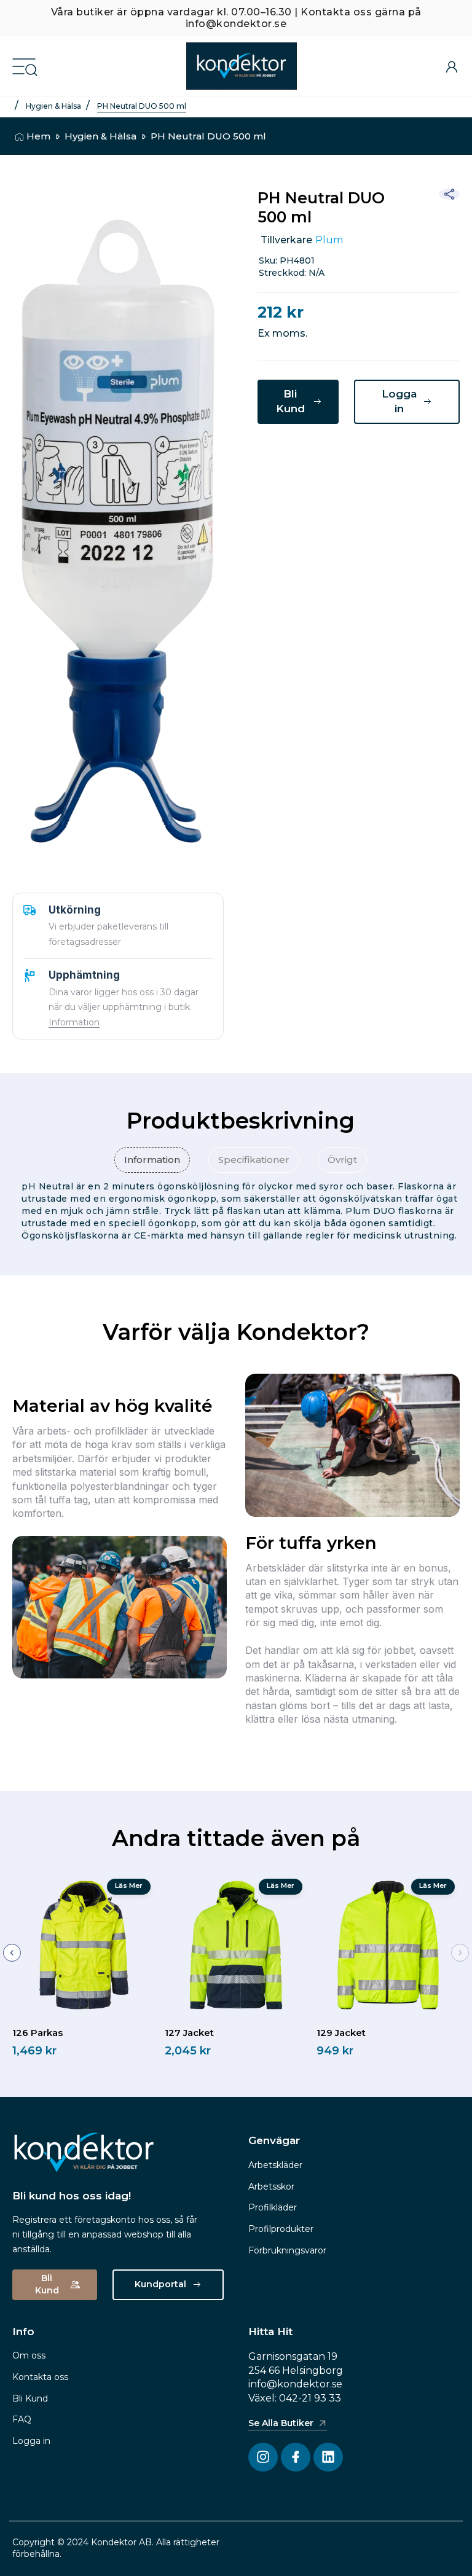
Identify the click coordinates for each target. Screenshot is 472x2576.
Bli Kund (30, 2398)
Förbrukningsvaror (287, 2250)
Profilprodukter (281, 2229)
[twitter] (310, 456)
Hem (38, 136)
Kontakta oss (40, 2377)
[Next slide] (460, 1953)
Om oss (29, 2355)
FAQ (22, 2419)
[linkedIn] (340, 456)
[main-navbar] (24, 65)
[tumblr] (402, 456)
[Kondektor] (242, 66)
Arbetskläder (275, 2165)
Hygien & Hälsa (53, 106)
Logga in (31, 2441)
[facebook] (279, 456)
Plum (329, 240)
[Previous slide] (12, 1953)
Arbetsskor (271, 2186)
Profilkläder (273, 2207)
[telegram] (371, 456)
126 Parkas (37, 2033)
